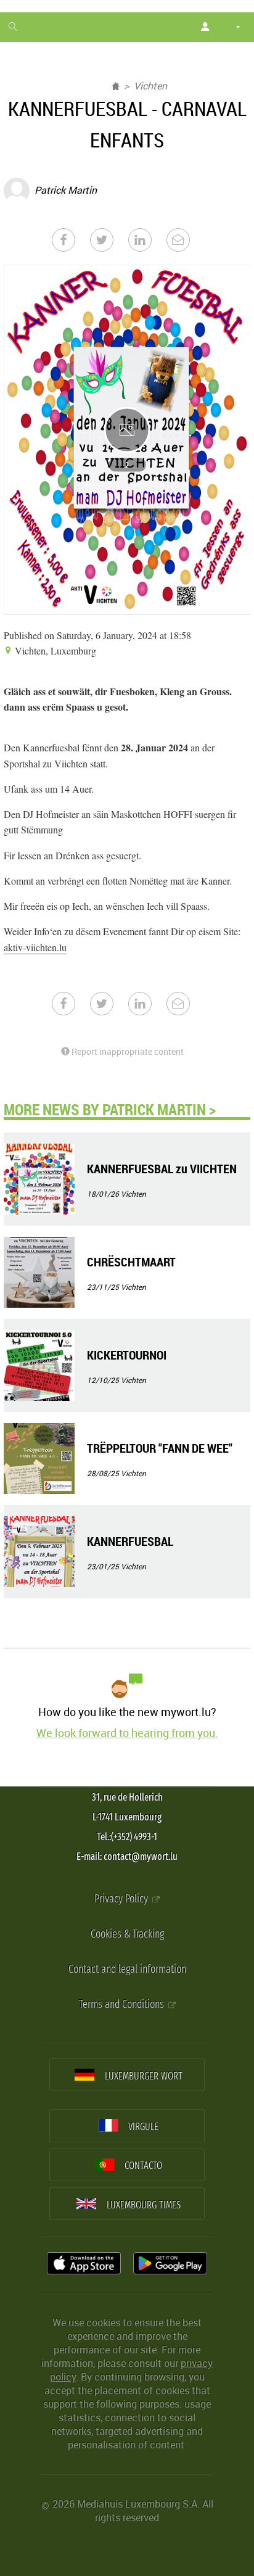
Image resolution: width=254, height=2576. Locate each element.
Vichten (150, 86)
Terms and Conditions (123, 2004)
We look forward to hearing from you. (127, 1733)
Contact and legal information (127, 1969)
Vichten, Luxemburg (54, 650)
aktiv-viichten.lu (35, 947)
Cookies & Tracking (127, 1934)
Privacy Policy (122, 1899)
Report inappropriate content (127, 1051)
